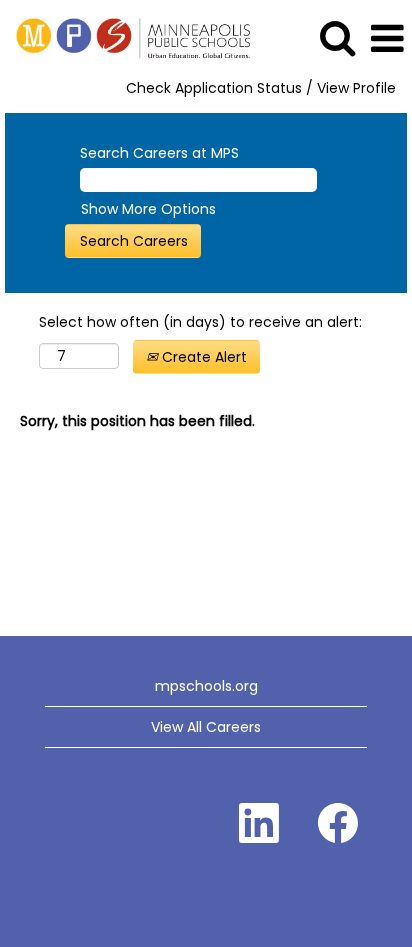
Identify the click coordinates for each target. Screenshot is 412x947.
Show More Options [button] (148, 209)
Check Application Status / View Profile (261, 88)
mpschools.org (206, 686)
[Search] (337, 37)
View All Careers (206, 727)
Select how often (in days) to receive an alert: (200, 322)
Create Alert (202, 357)
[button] (387, 38)
